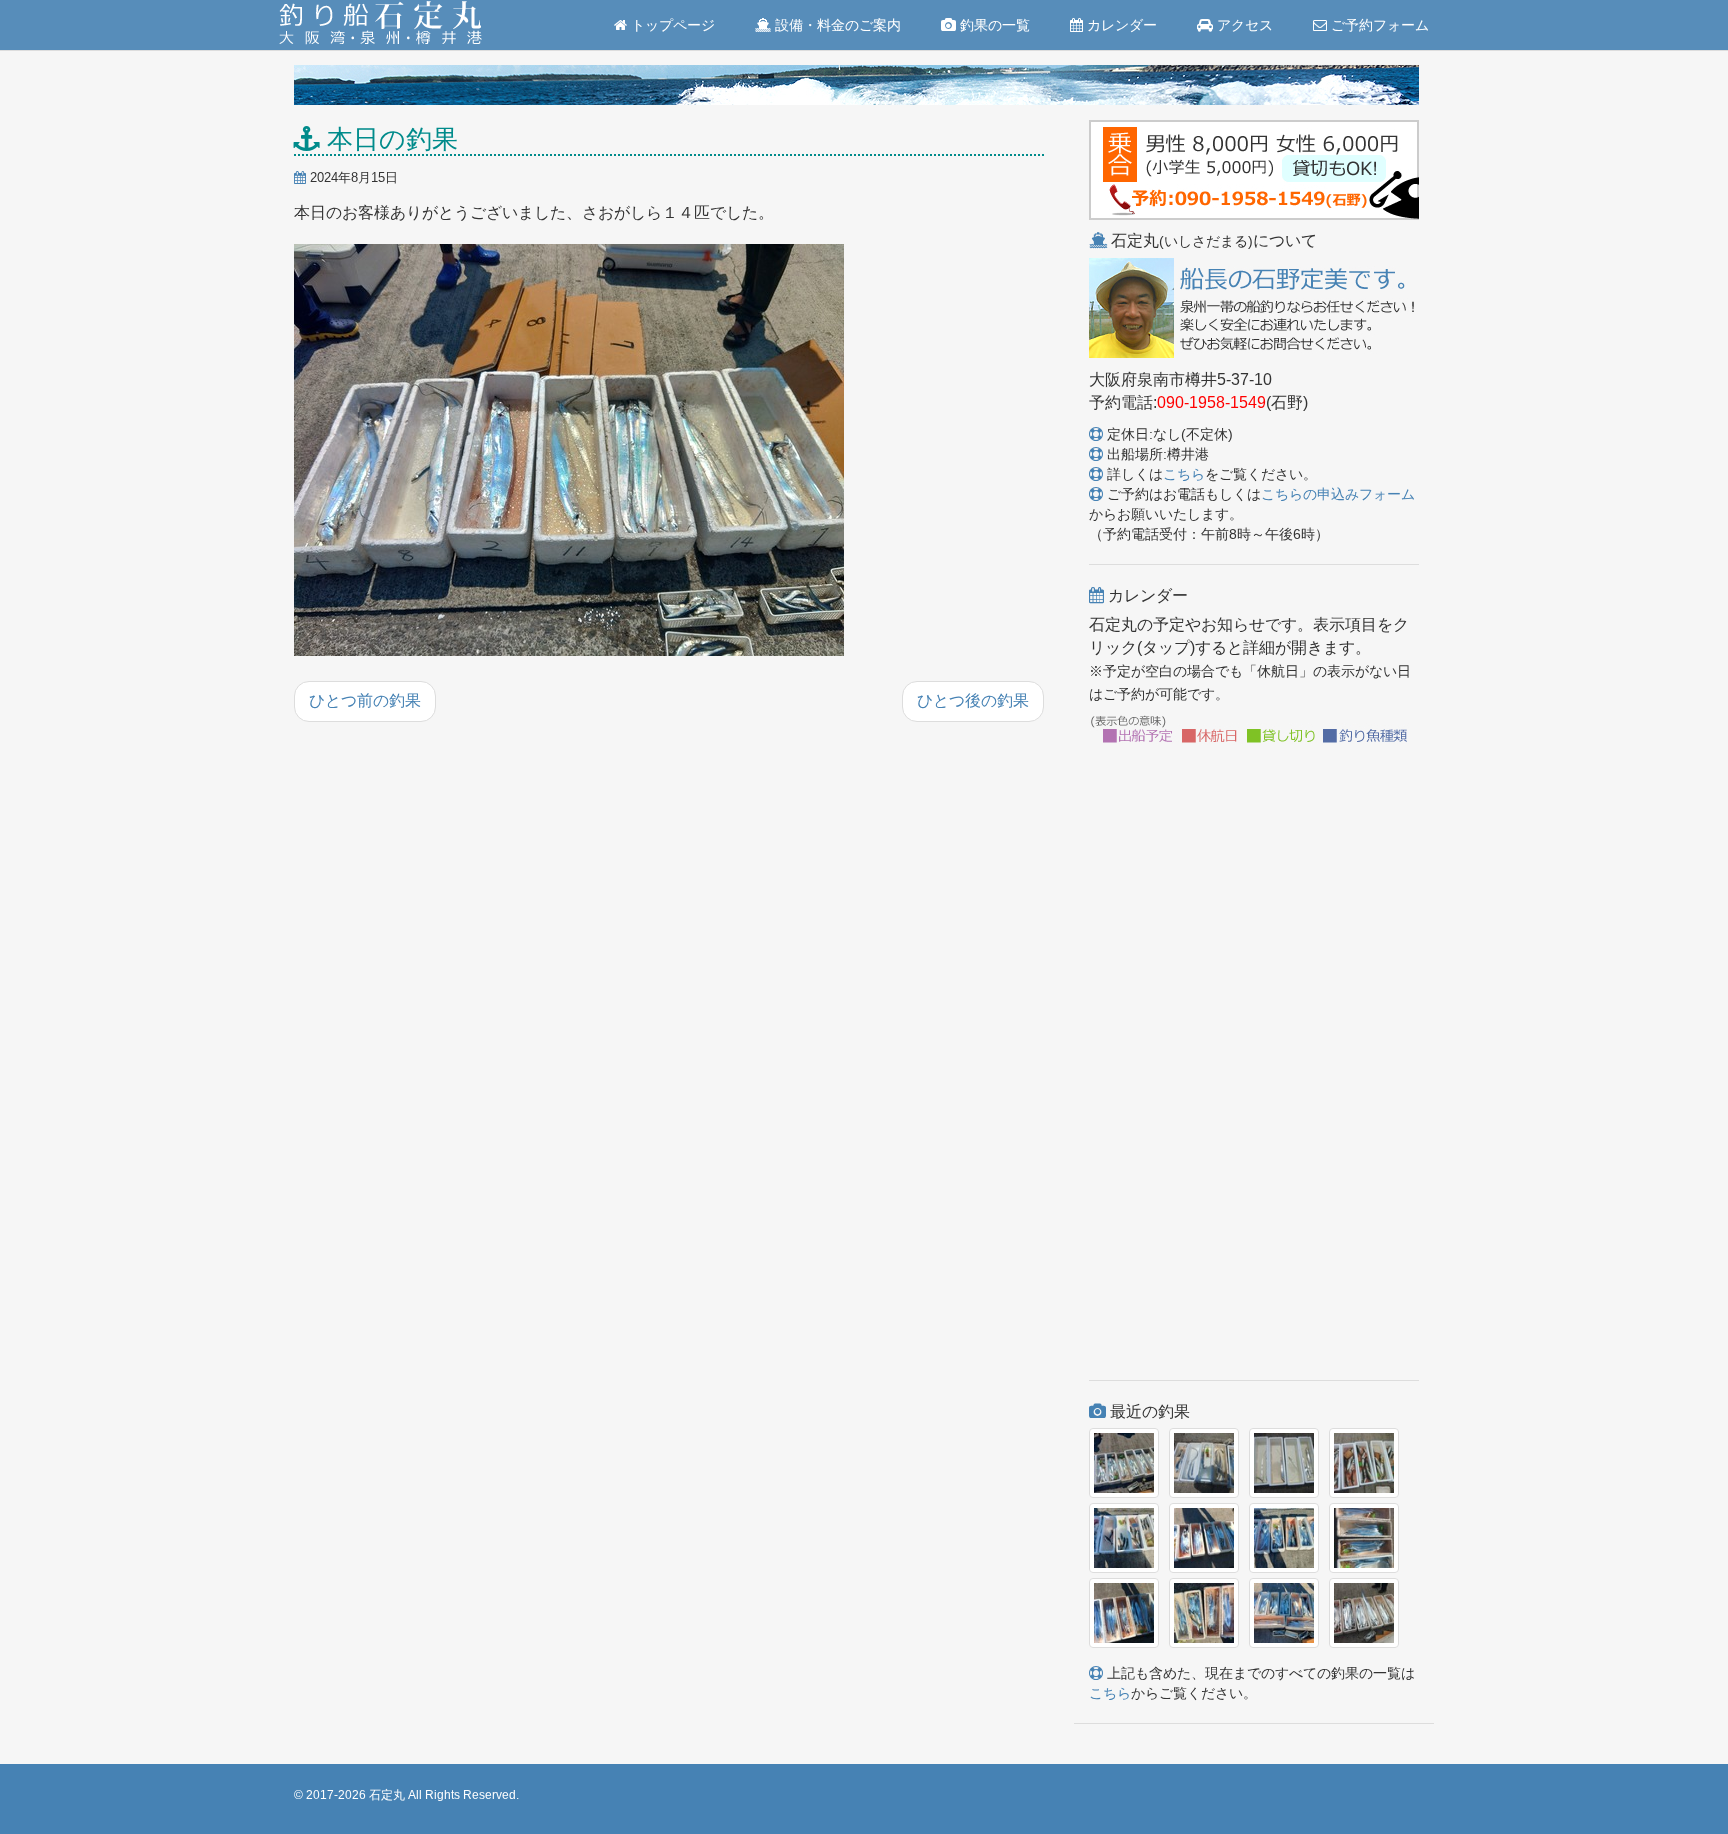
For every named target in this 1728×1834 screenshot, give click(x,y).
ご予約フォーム (1378, 25)
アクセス (1243, 25)
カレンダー (1120, 25)
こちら (1184, 474)
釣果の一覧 (993, 25)
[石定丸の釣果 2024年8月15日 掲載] (569, 452)
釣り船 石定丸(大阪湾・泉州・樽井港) (380, 25)
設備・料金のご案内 (836, 25)
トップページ (671, 25)
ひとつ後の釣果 (973, 700)
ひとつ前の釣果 (365, 700)
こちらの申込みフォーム (1338, 494)
